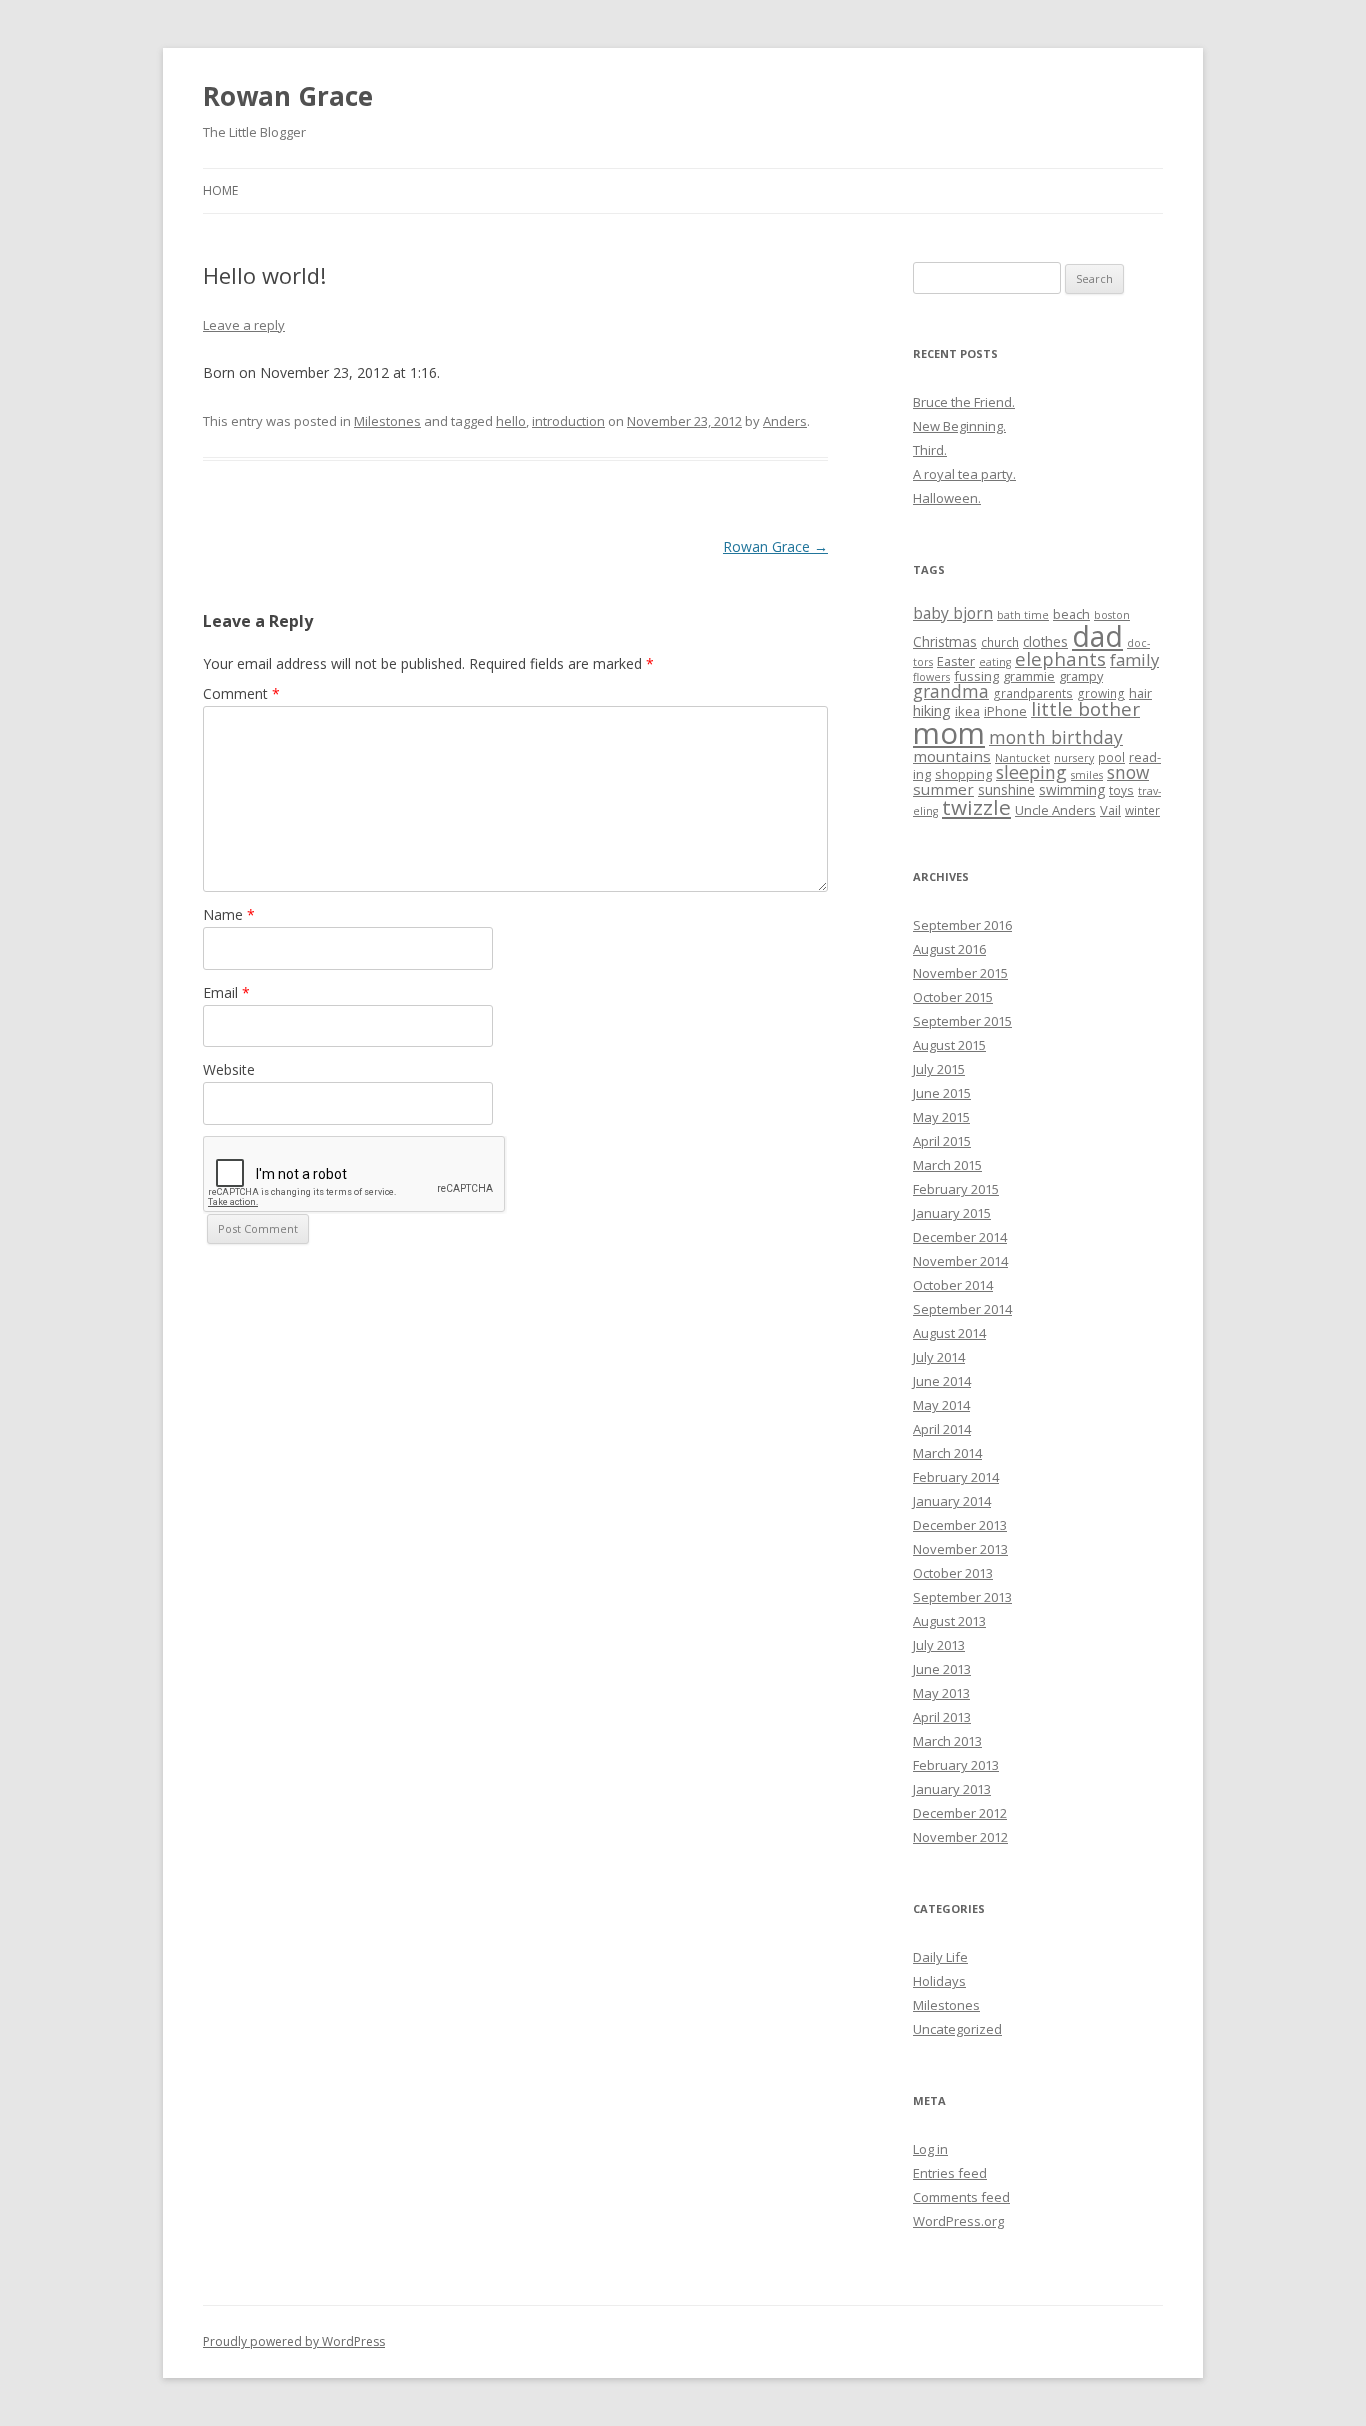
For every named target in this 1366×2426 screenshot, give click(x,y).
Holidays (939, 1981)
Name (229, 914)
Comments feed (961, 2197)
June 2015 (942, 1093)
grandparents (1033, 693)
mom (949, 733)
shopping (963, 774)
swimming (1072, 789)
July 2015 (939, 1069)
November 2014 (960, 1261)
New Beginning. (959, 426)
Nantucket (1022, 758)
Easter (956, 661)
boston (1112, 615)
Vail (1110, 810)
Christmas (945, 641)
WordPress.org (958, 2221)
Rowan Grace (288, 96)
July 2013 (939, 1645)
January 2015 (952, 1213)
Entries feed (950, 2173)
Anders (785, 421)
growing (1101, 693)
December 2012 (960, 1813)
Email (226, 992)
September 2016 (962, 925)
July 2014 (939, 1357)
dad (1097, 636)
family (1134, 659)
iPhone (1005, 711)
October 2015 (953, 997)
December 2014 (960, 1237)
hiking (932, 710)
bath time (1023, 615)
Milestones (387, 421)
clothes (1045, 641)
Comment (241, 693)
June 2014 (942, 1381)
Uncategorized (957, 2029)
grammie (1029, 676)
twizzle (976, 807)
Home (220, 190)
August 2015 (949, 1045)
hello (511, 421)
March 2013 (947, 1741)
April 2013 (942, 1717)
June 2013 (942, 1669)
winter (1142, 810)
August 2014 (949, 1333)
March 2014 (947, 1453)
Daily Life (940, 1957)
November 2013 (960, 1549)
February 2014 (956, 1477)
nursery (1074, 758)
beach (1071, 614)
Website (229, 1069)
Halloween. (947, 498)
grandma (951, 691)
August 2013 (949, 1621)
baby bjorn (953, 613)
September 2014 (962, 1309)
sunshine (1006, 789)
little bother (1085, 709)
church (1000, 642)
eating (995, 662)
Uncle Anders (1055, 810)
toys (1121, 790)
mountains (952, 756)
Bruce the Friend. (964, 402)
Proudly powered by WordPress (294, 2341)
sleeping (1031, 772)
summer (943, 789)
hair (1140, 693)
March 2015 (947, 1165)
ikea (967, 711)
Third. (930, 450)
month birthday (1056, 737)
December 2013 (960, 1525)
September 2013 (962, 1597)
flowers (931, 677)
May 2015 (941, 1117)
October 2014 (953, 1285)
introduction (568, 421)
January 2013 (952, 1789)
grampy (1081, 676)
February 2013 (956, 1765)
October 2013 (953, 1573)
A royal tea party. (964, 474)
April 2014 (942, 1429)
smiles (1087, 775)
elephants (1060, 658)
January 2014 (952, 1501)
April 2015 (942, 1141)
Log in (930, 2149)
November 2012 (960, 1837)
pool (1111, 757)
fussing (976, 676)
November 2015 (960, 973)
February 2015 (956, 1189)
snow (1128, 772)
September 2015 (962, 1021)
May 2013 (941, 1693)
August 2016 (949, 949)
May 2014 (941, 1405)
